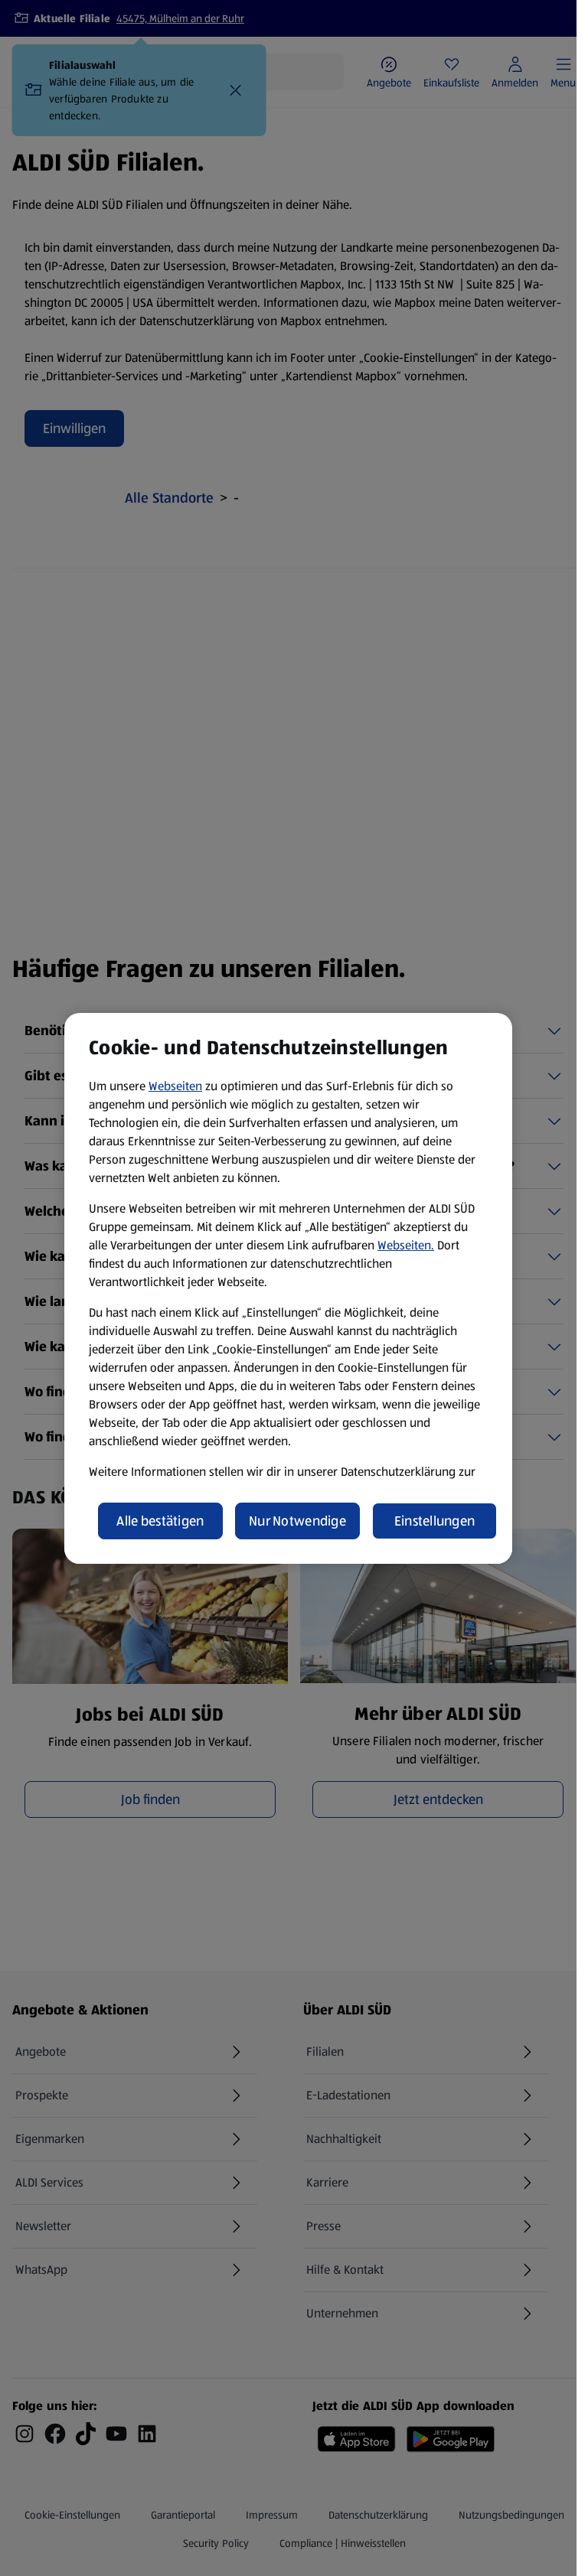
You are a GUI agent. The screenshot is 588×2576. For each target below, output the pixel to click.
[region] (288, 1288)
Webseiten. (406, 1245)
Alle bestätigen (160, 1521)
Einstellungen (435, 1521)
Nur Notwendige (297, 1521)
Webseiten (175, 1086)
